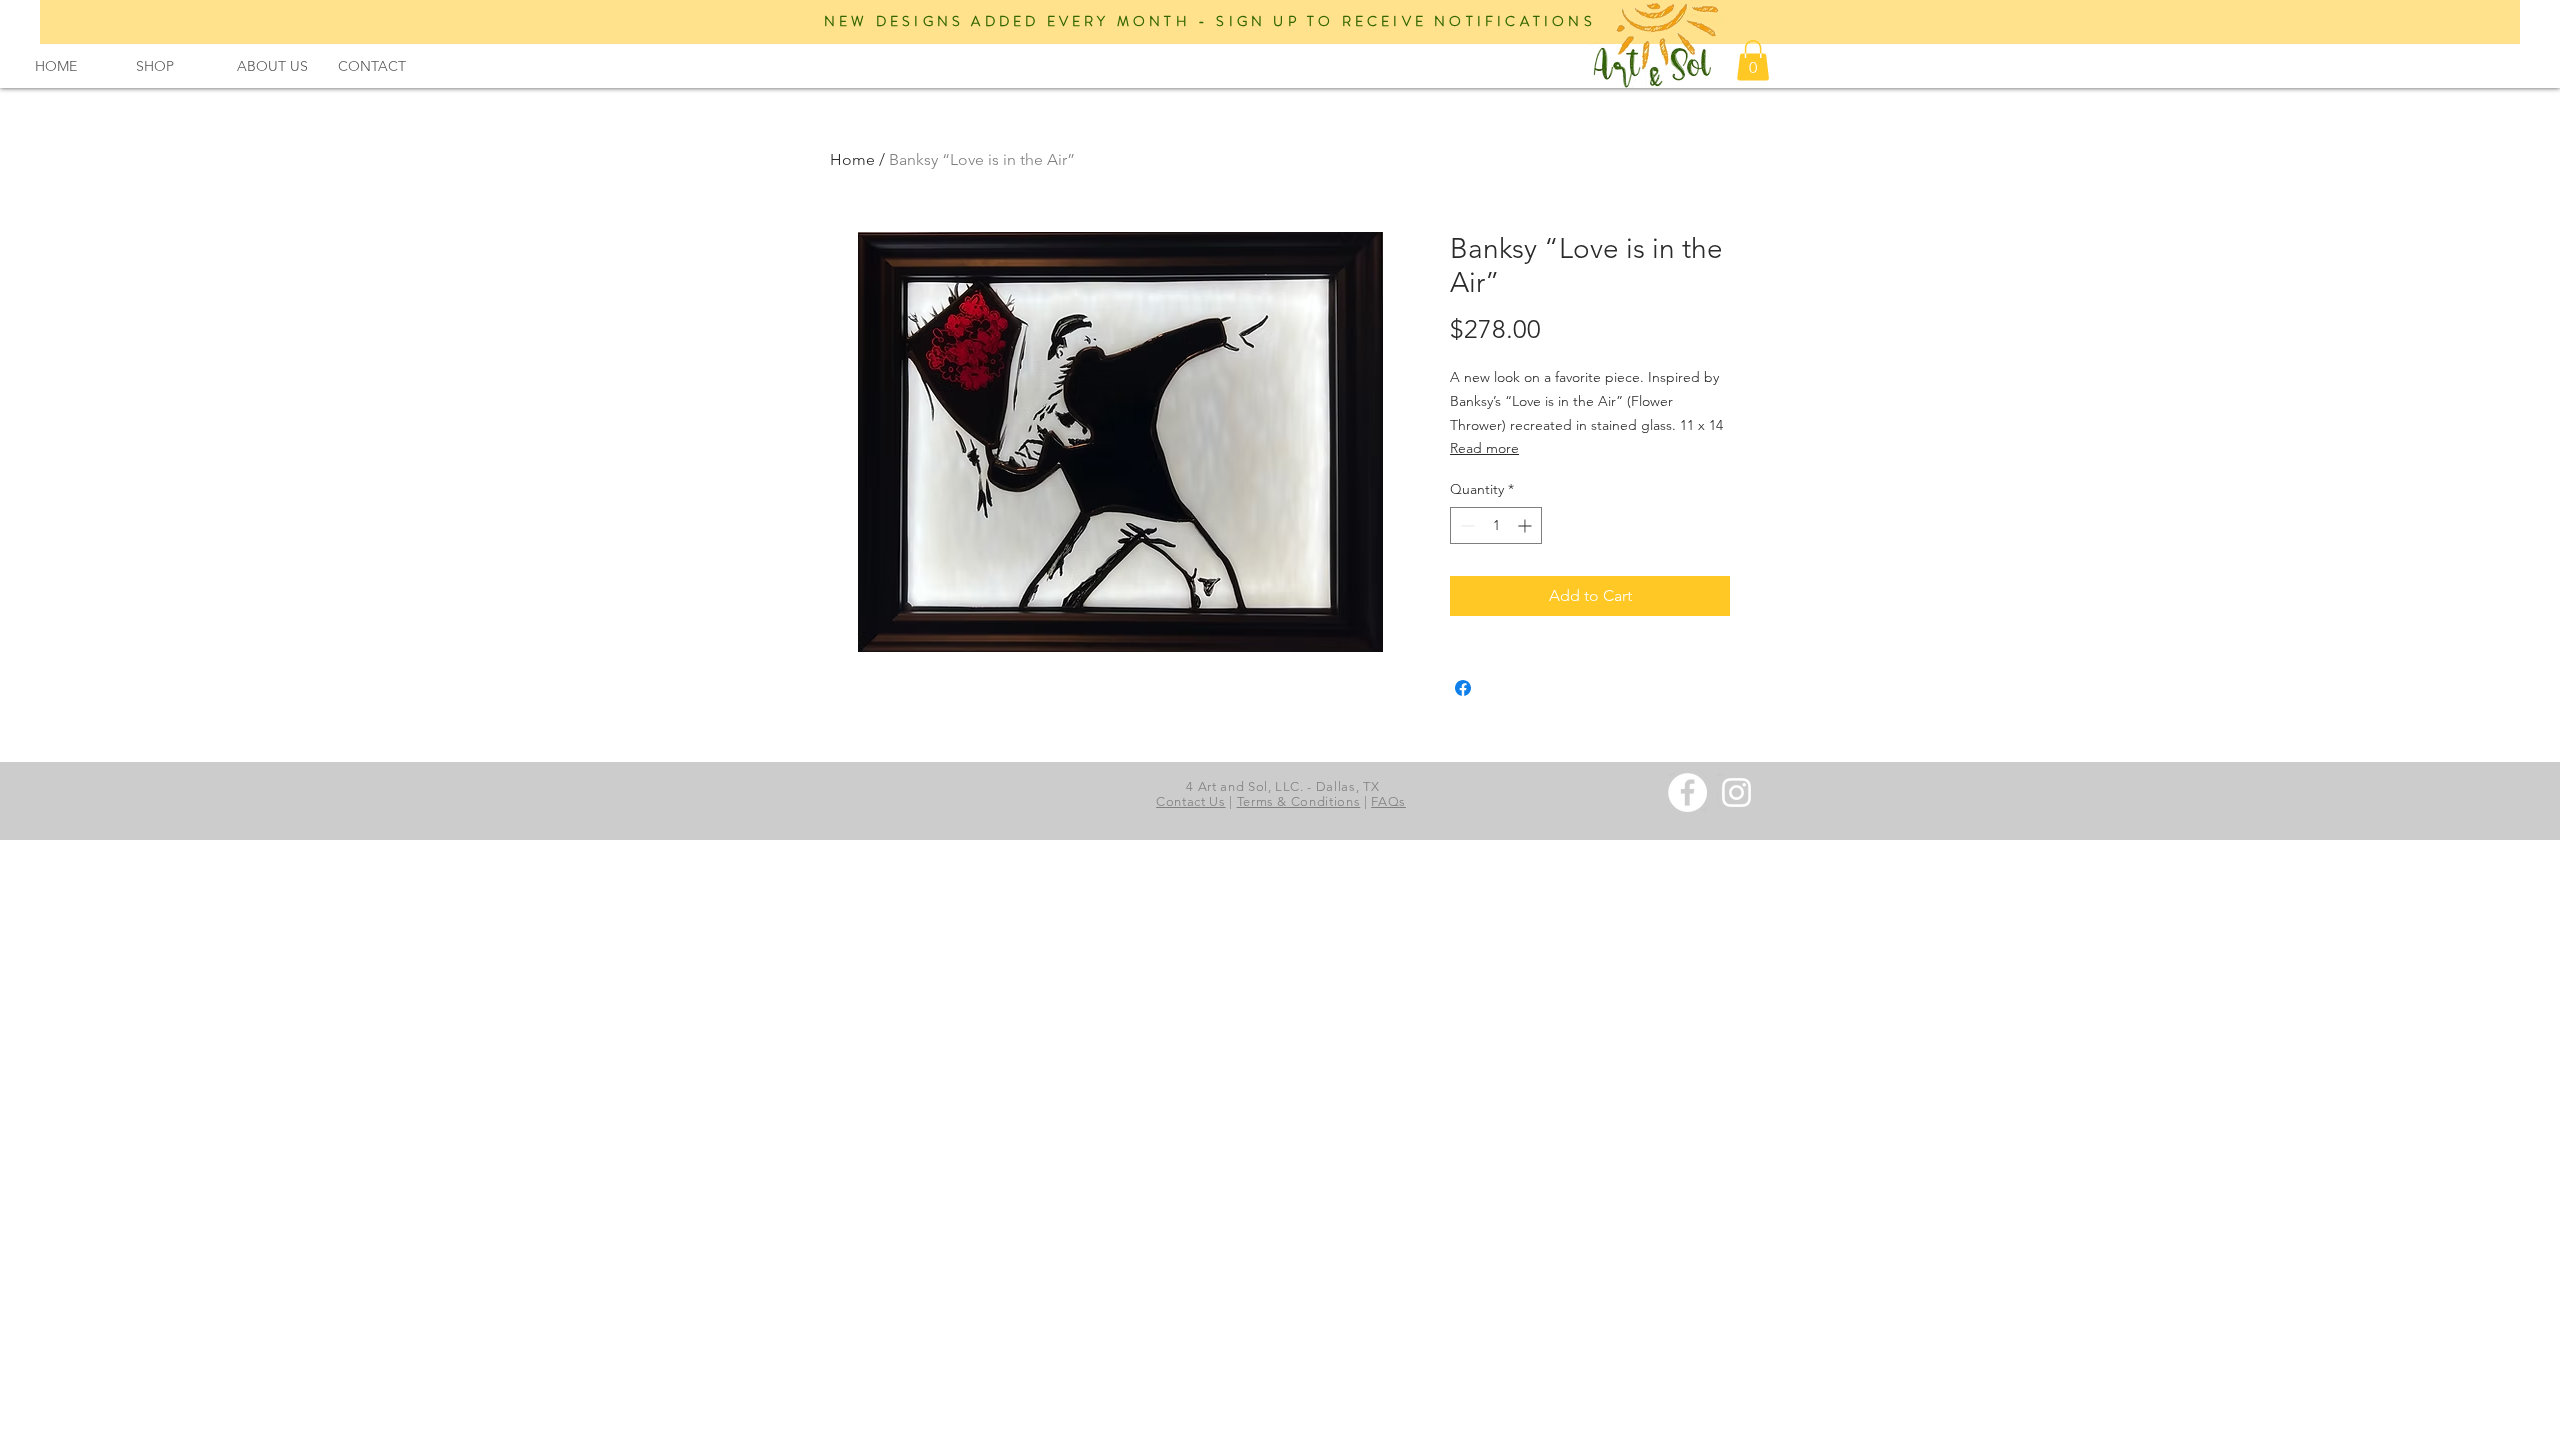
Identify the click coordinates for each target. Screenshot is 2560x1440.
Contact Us (1191, 801)
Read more (1484, 448)
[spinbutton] (1496, 525)
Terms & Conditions (1299, 801)
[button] (272, 66)
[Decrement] (1465, 525)
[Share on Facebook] (1463, 688)
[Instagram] (1736, 792)
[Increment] (1526, 525)
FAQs (1388, 801)
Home (852, 159)
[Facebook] (1687, 792)
